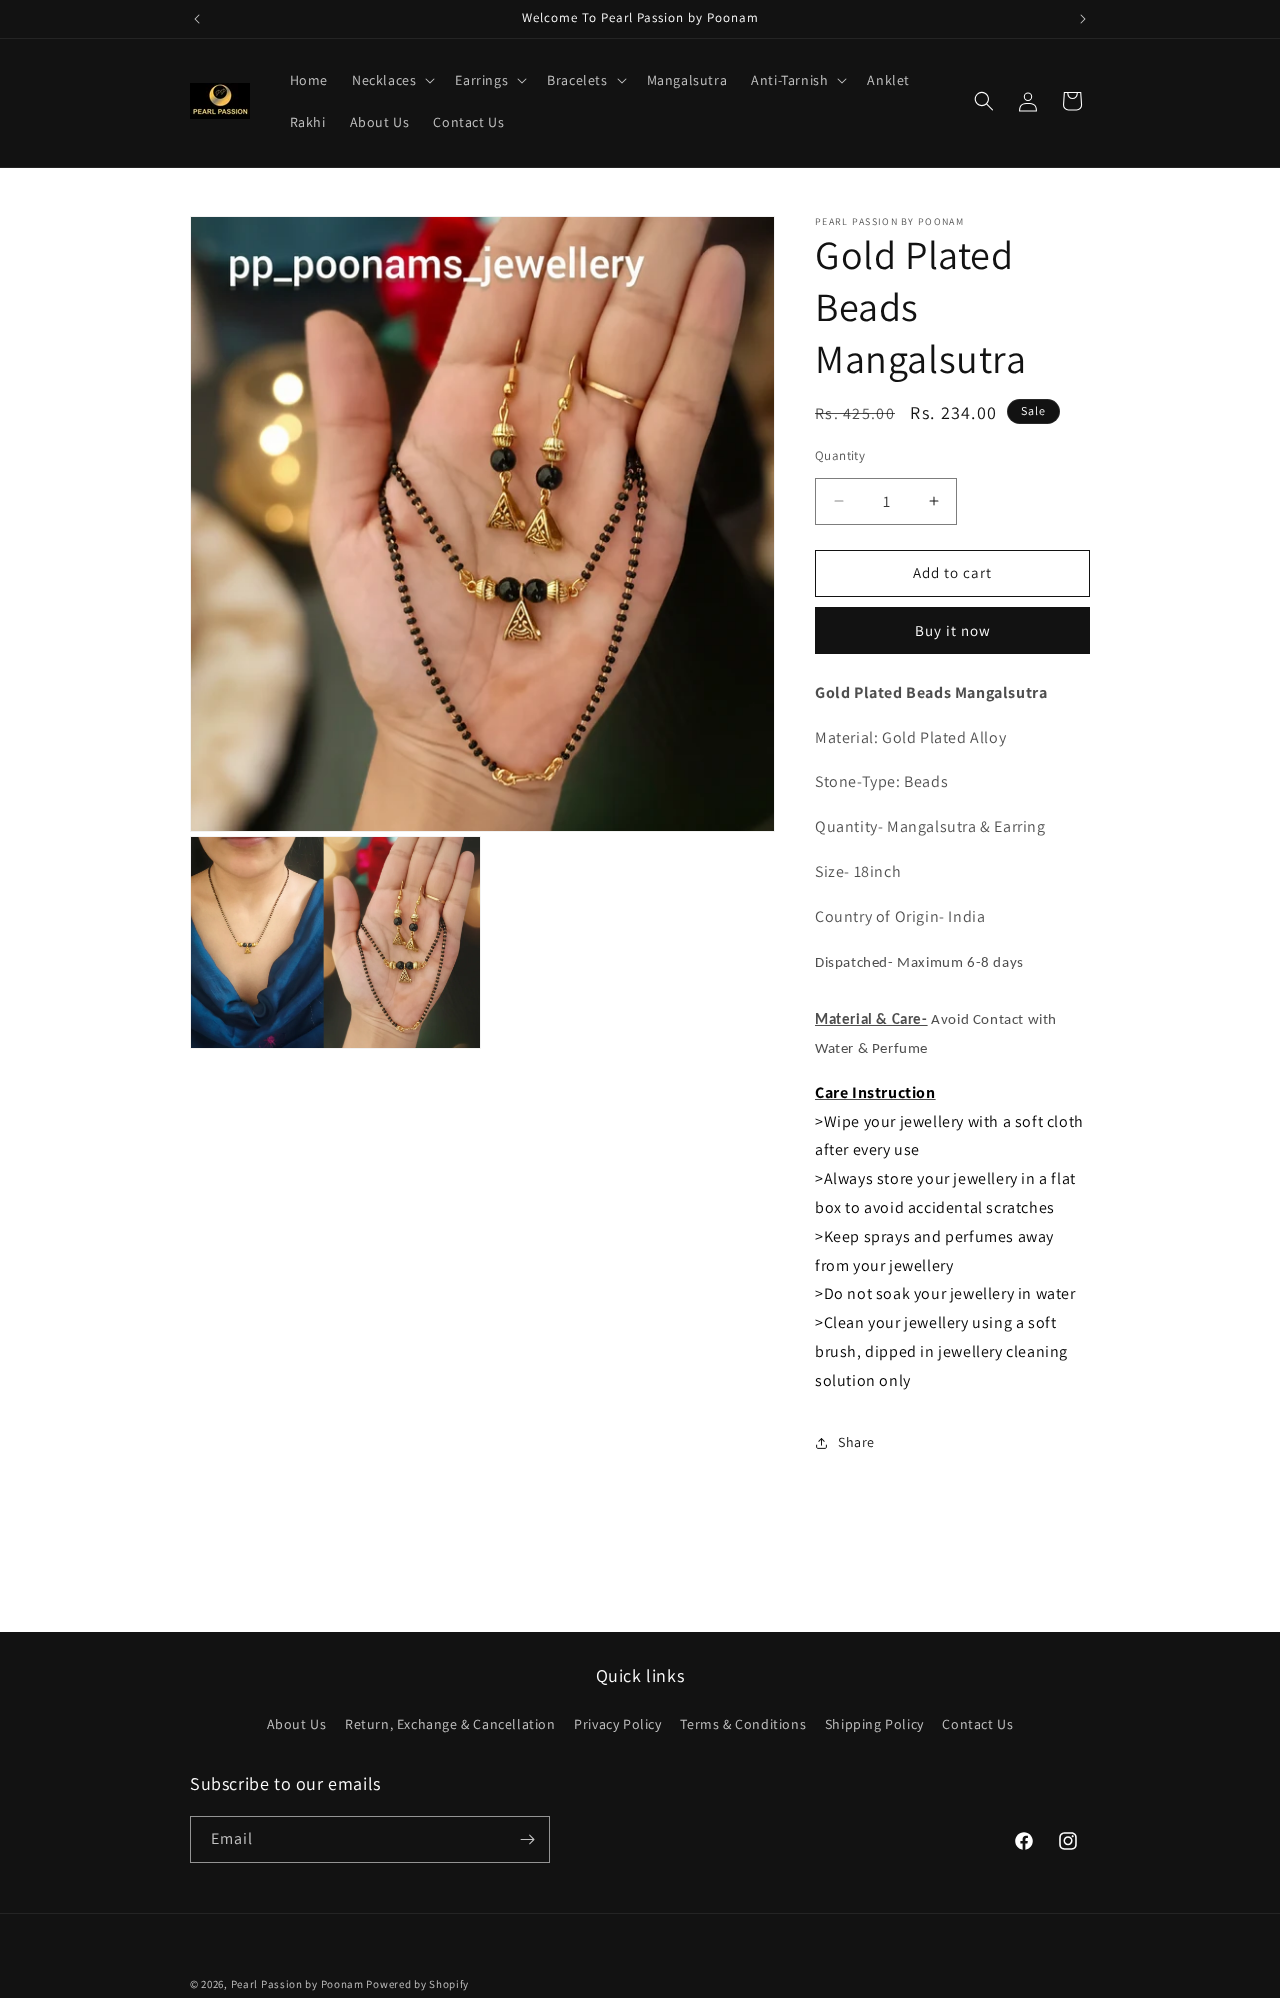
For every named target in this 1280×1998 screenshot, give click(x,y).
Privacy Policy (617, 1724)
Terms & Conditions (743, 1724)
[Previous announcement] (197, 19)
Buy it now (953, 630)
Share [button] (856, 1442)
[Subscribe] (527, 1839)
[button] (391, 80)
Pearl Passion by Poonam (297, 1984)
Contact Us (977, 1724)
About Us (297, 1724)
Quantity (840, 455)
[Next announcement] (1083, 19)
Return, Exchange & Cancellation (450, 1724)
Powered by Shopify (417, 1984)
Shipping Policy (874, 1724)
